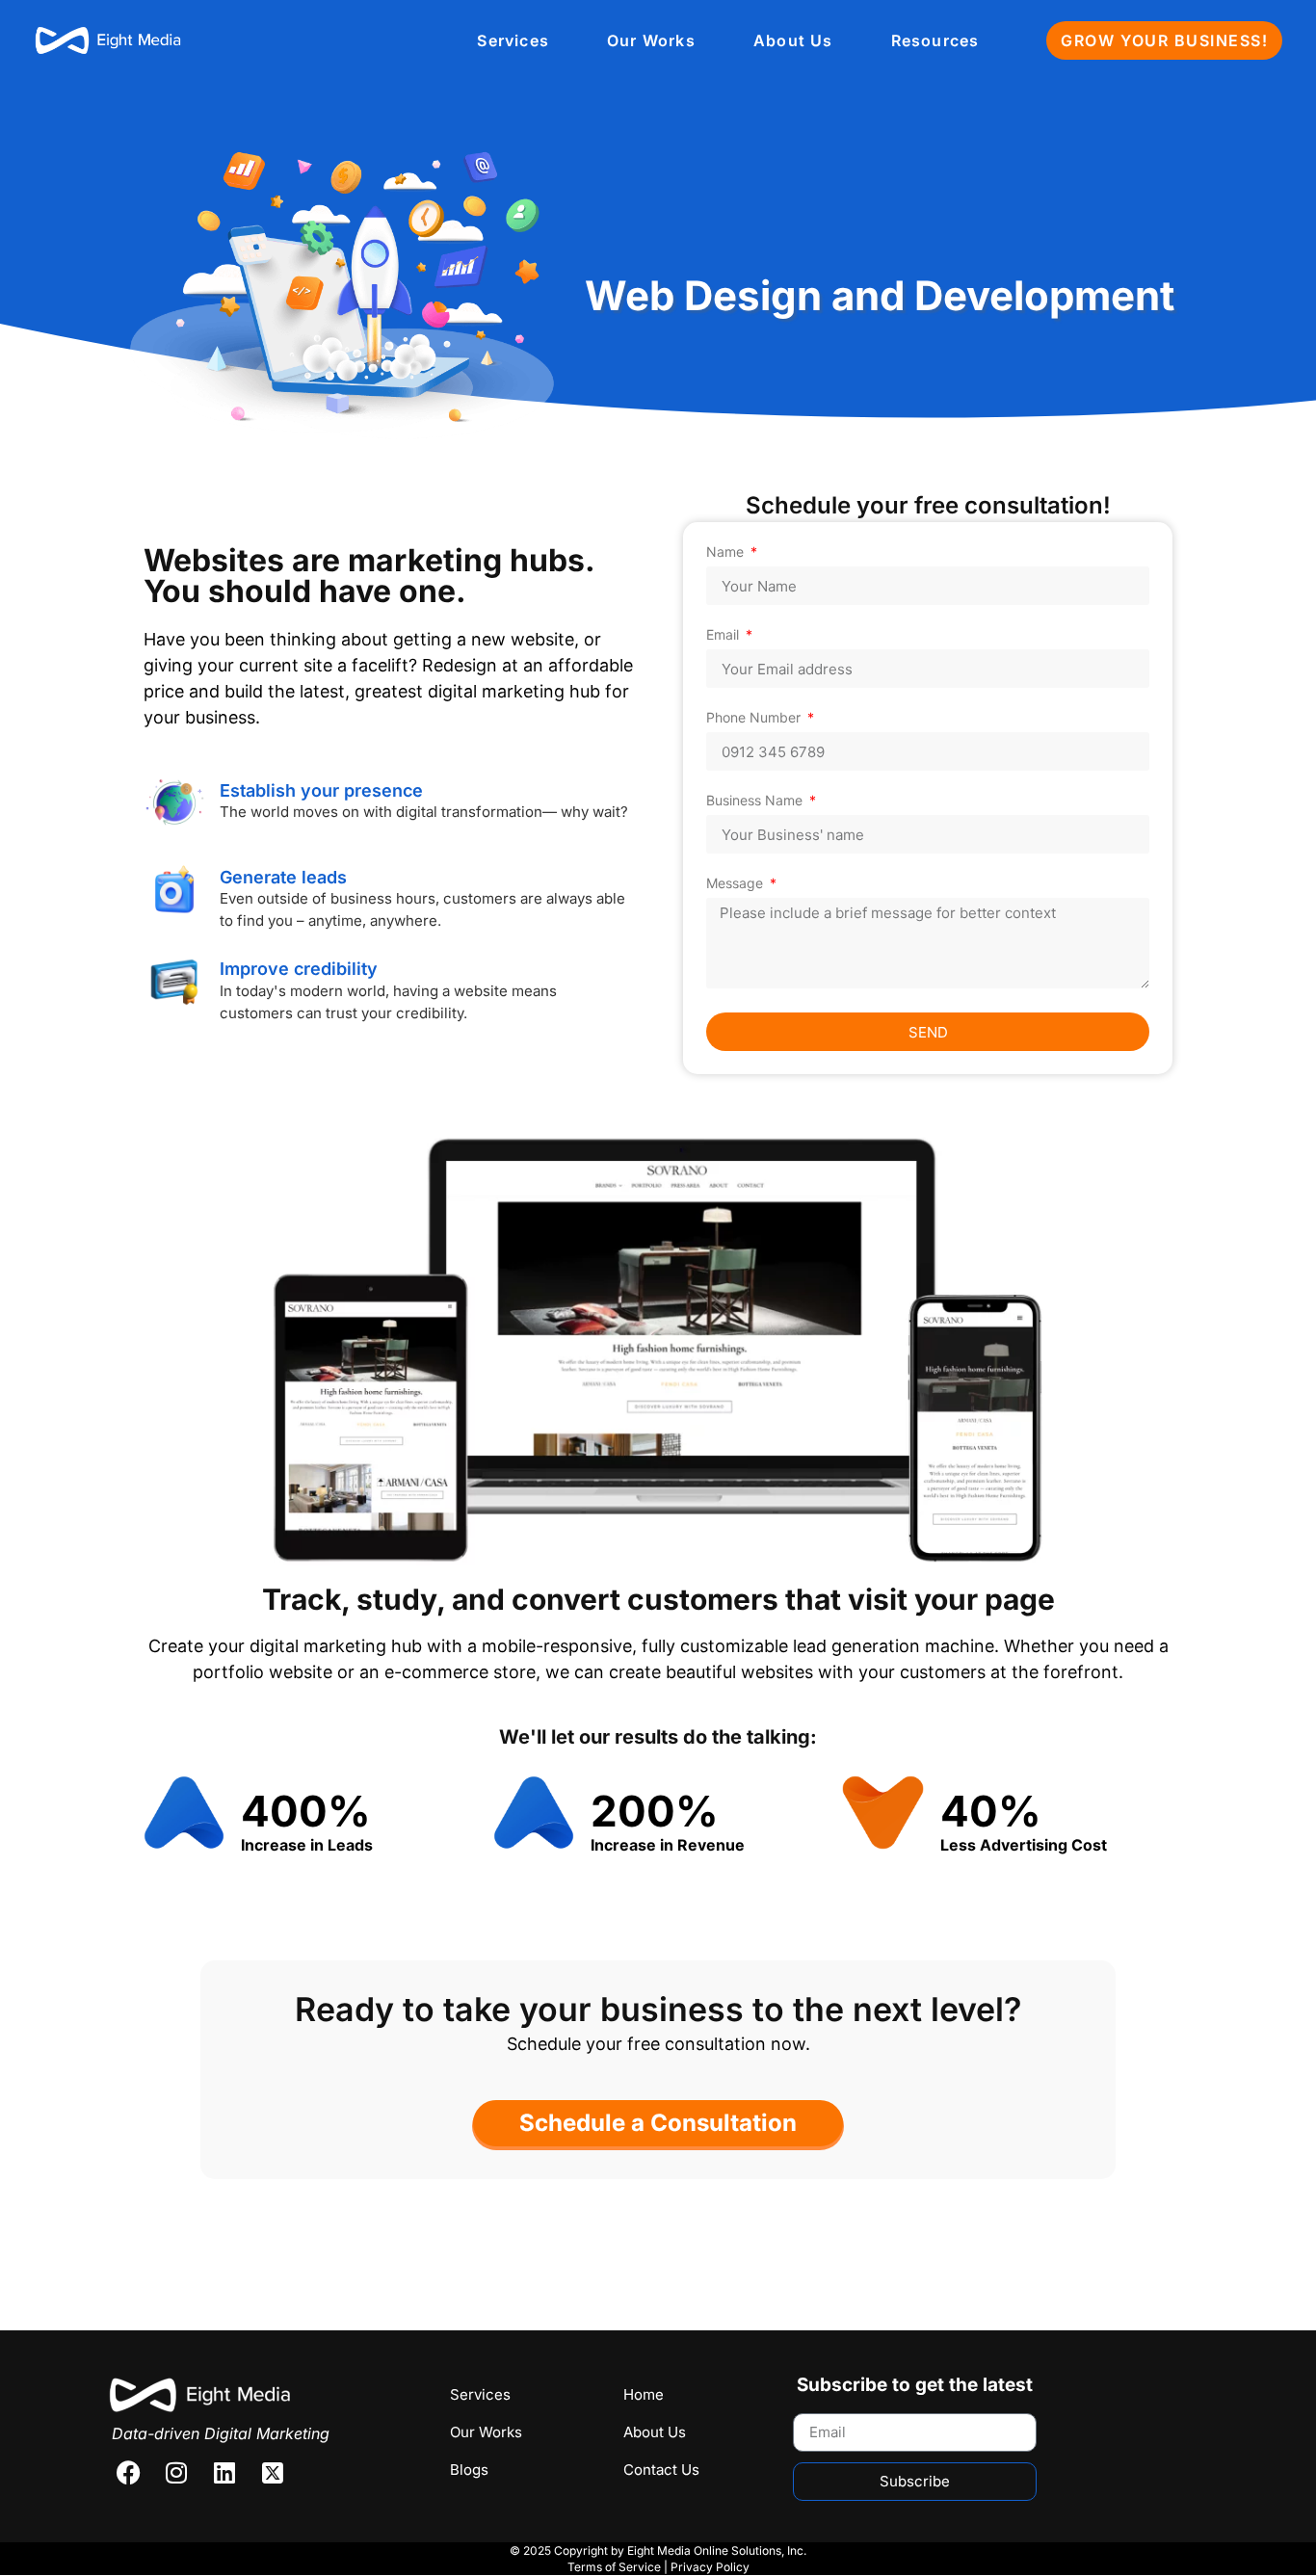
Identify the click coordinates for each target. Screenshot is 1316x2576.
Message (737, 884)
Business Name (756, 801)
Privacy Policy (710, 2567)
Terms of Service (614, 2567)
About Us (793, 40)
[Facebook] (128, 2473)
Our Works (651, 40)
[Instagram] (176, 2473)
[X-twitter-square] (273, 2473)
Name (727, 552)
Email (724, 635)
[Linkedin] (224, 2473)
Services (513, 40)
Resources (935, 40)
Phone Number (755, 718)
